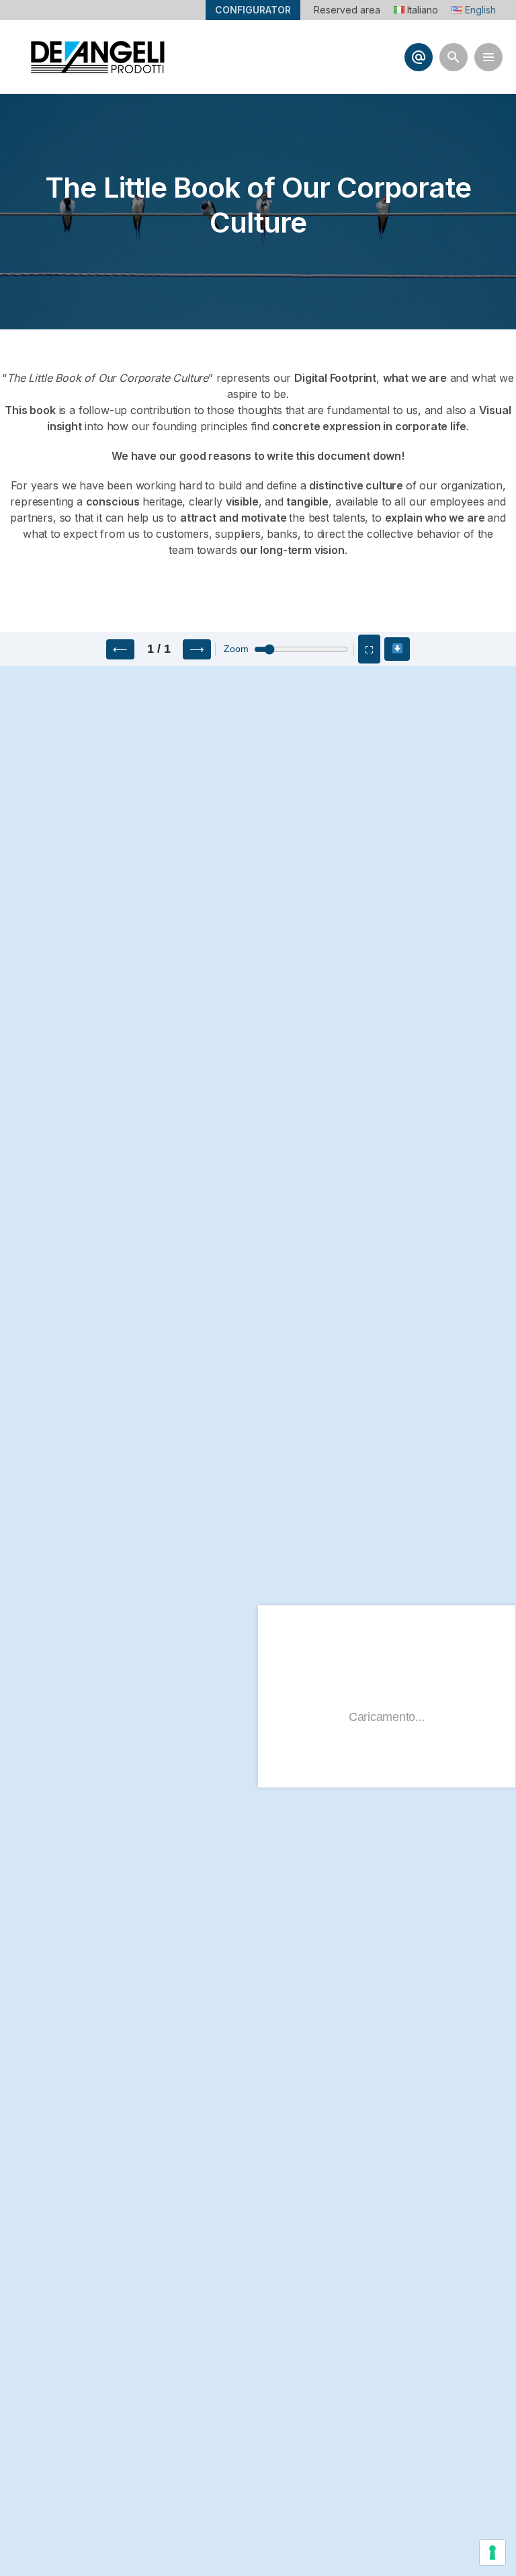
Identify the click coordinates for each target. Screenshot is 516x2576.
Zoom (236, 649)
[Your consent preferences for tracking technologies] (492, 2552)
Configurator (253, 10)
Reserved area (347, 10)
